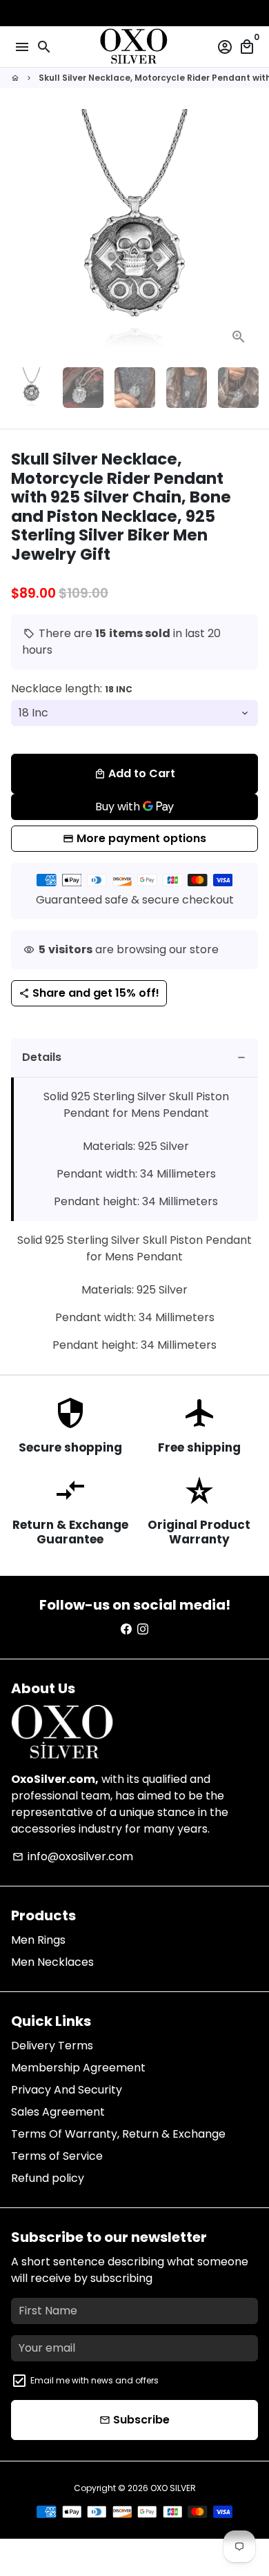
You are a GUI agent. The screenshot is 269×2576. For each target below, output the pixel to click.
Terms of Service (57, 2156)
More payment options (141, 838)
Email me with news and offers (94, 2380)
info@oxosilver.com (73, 1856)
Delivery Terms (52, 2046)
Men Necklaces (52, 1962)
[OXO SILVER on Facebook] (126, 1629)
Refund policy (48, 2178)
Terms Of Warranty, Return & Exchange (118, 2134)
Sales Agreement (58, 2112)
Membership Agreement (78, 2068)
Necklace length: (72, 689)
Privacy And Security (67, 2090)
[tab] (134, 1058)
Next (245, 233)
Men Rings (38, 1940)
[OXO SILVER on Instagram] (143, 1629)
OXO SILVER (173, 2488)
